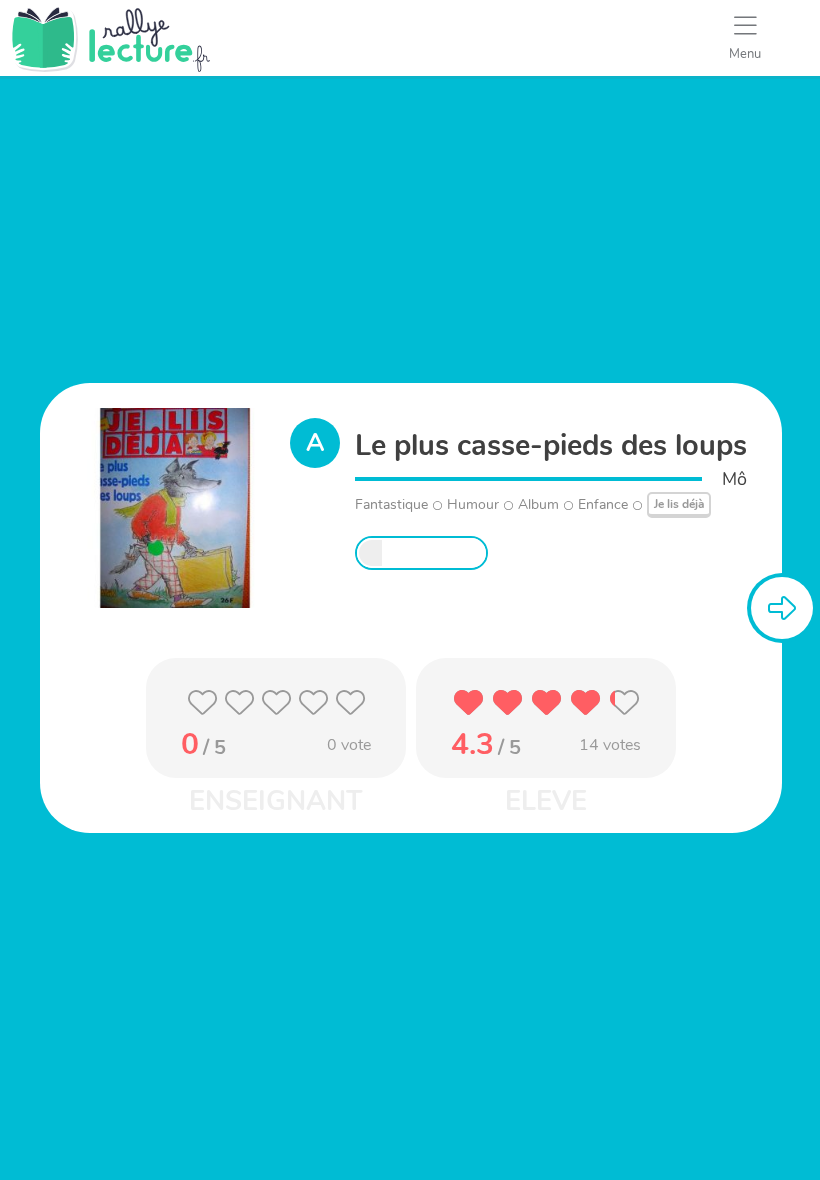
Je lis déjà (679, 504)
